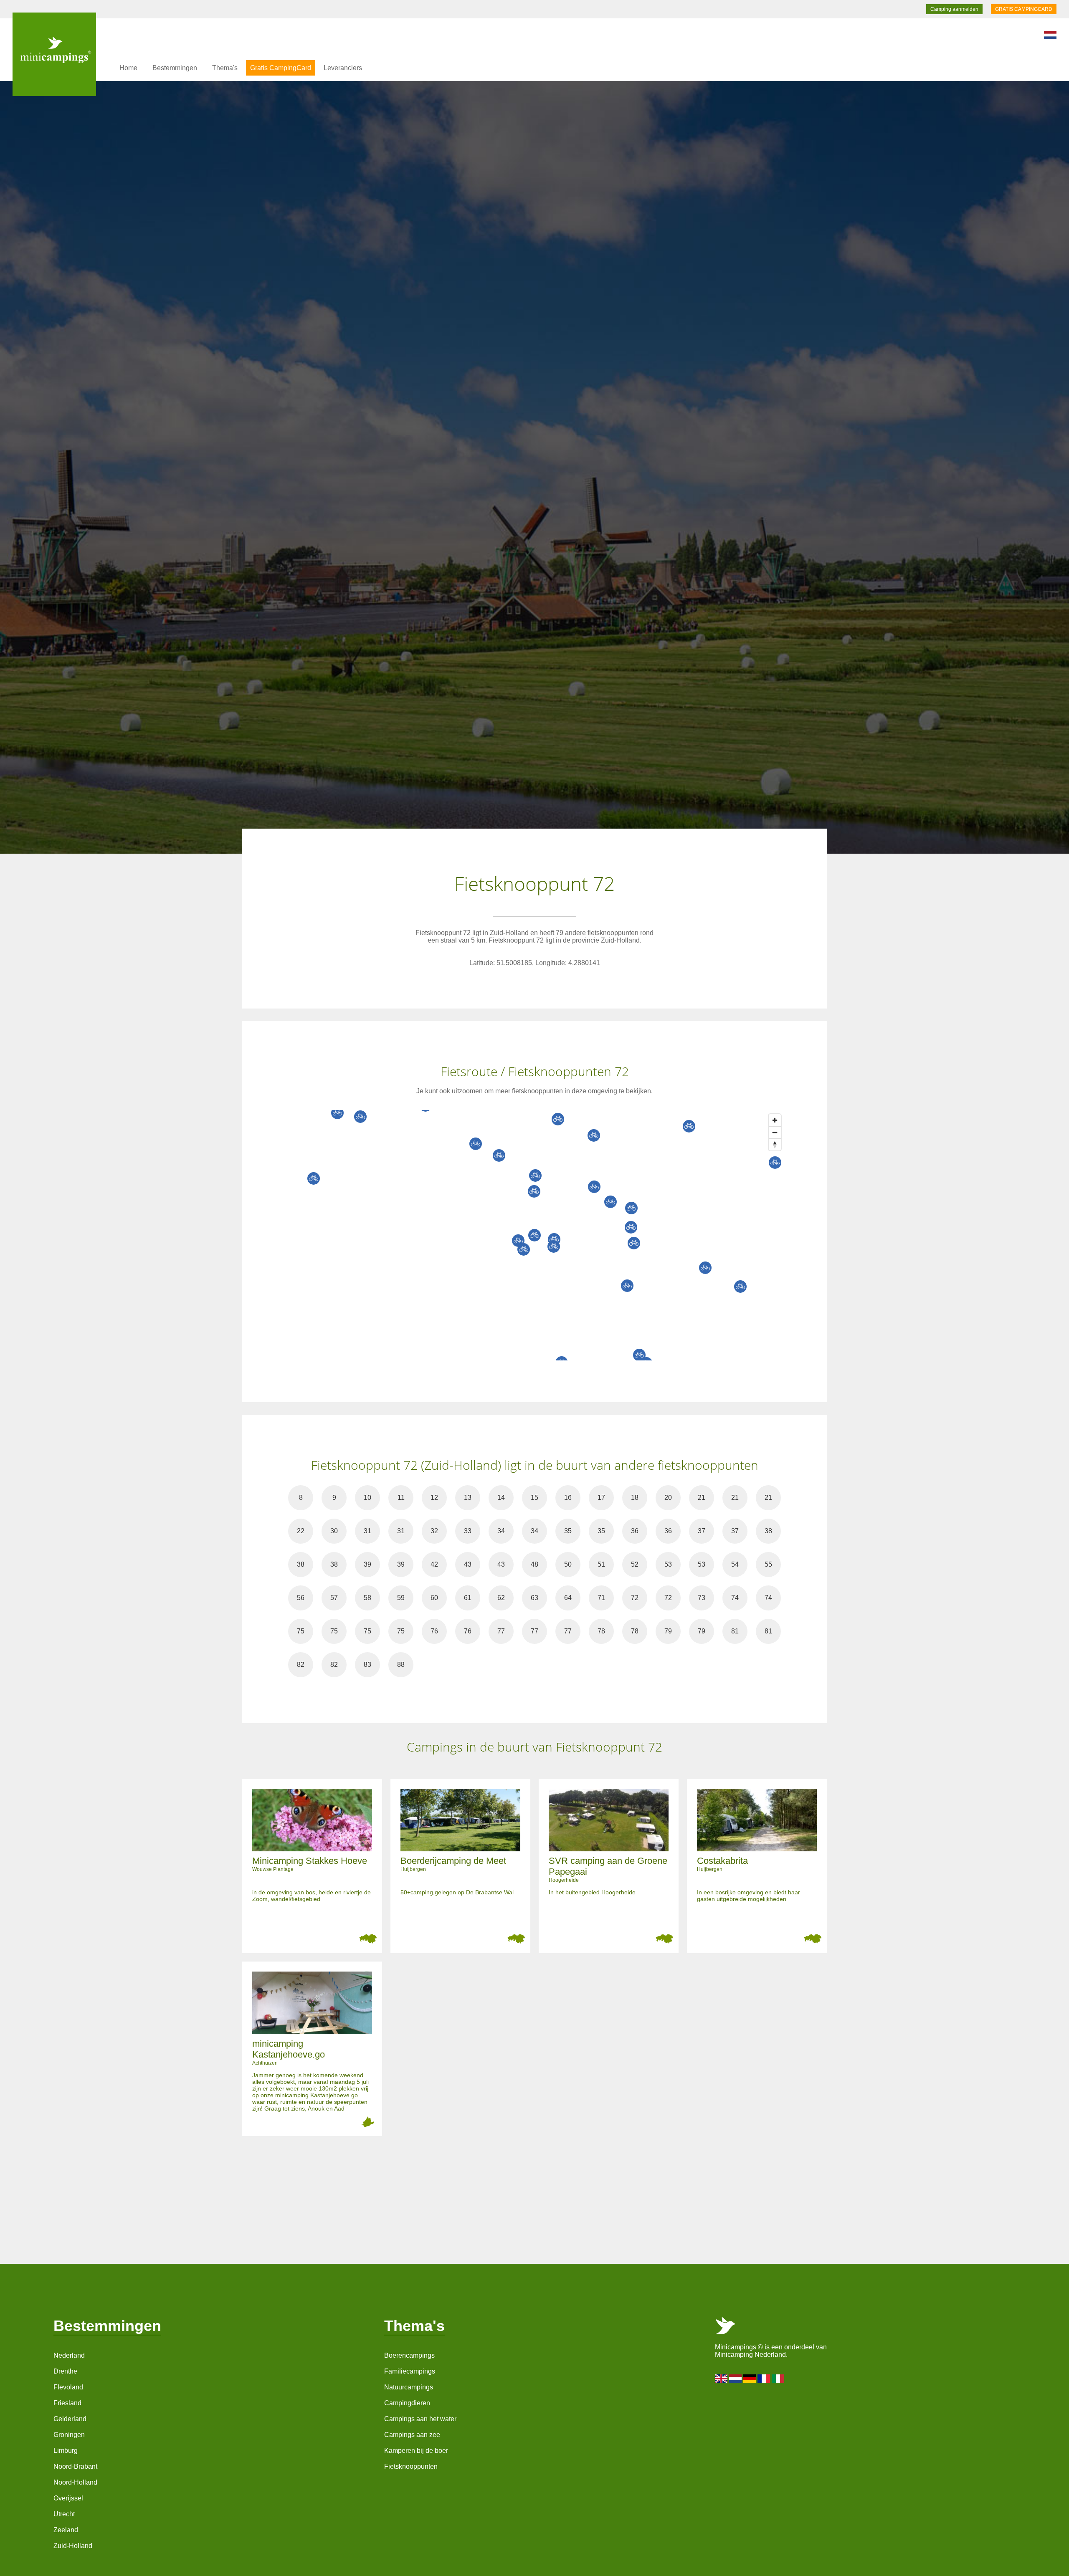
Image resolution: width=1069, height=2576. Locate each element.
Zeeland (66, 2530)
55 (768, 1564)
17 (601, 1498)
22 (301, 1531)
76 (434, 1631)
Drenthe (65, 2371)
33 (468, 1531)
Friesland (67, 2403)
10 (367, 1498)
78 (601, 1631)
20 (668, 1498)
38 (768, 1531)
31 (367, 1531)
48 (534, 1564)
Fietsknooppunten (411, 2466)
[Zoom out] (775, 1132)
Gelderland (70, 2419)
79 (668, 1631)
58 (367, 1598)
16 (568, 1498)
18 (635, 1498)
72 (635, 1598)
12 (434, 1498)
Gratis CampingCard (281, 68)
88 (401, 1665)
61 (468, 1598)
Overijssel (68, 2498)
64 (568, 1598)
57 (334, 1598)
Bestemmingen (175, 68)
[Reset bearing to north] (775, 1144)
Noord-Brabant (75, 2466)
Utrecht (64, 2514)
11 (401, 1498)
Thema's (225, 68)
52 (635, 1564)
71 (601, 1598)
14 (501, 1498)
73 (702, 1598)
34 (501, 1531)
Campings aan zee (412, 2435)
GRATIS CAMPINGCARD (1024, 9)
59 (401, 1598)
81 (735, 1631)
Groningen (69, 2435)
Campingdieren (407, 2403)
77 (501, 1631)
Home (128, 68)
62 (501, 1598)
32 (434, 1531)
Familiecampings (410, 2371)
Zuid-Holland (73, 2546)
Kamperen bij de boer (416, 2451)
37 (702, 1531)
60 (434, 1598)
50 (568, 1564)
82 (301, 1665)
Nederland (69, 2355)
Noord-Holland (75, 2482)
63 (534, 1598)
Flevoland (68, 2387)
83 (367, 1665)
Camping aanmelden (954, 9)
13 (468, 1498)
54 (735, 1564)
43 (468, 1564)
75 (301, 1631)
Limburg (66, 2451)
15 (534, 1498)
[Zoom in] (775, 1120)
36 (635, 1531)
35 (568, 1531)
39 (367, 1564)
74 (735, 1598)
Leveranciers (343, 68)
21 (702, 1498)
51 (601, 1564)
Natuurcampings (409, 2387)
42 (434, 1564)
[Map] (543, 1235)
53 (668, 1564)
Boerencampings (409, 2355)
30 (334, 1531)
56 (301, 1598)
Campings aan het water (420, 2419)
